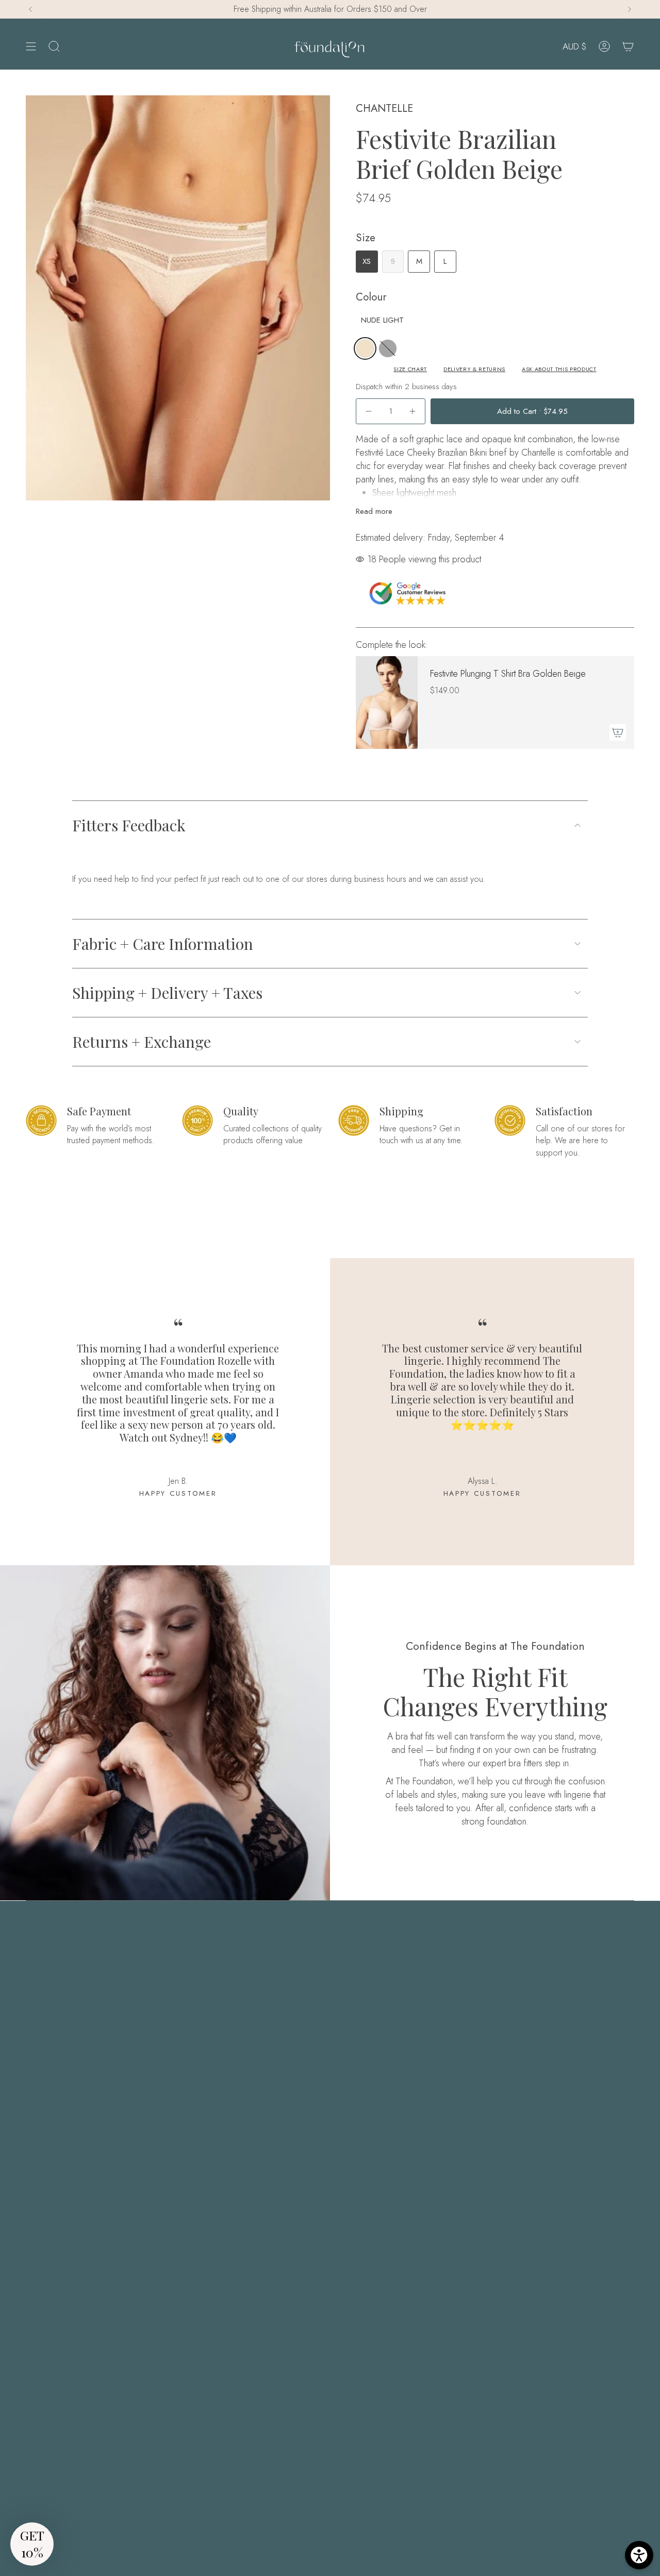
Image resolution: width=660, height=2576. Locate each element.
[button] (32, 2544)
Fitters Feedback (129, 825)
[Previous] (30, 9)
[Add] (618, 732)
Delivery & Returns (474, 369)
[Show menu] (31, 47)
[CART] (628, 47)
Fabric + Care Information (163, 944)
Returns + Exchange (142, 1042)
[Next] (630, 9)
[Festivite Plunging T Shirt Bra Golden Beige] (387, 702)
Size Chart (410, 369)
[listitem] (365, 348)
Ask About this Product (559, 369)
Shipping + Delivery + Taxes (167, 993)
